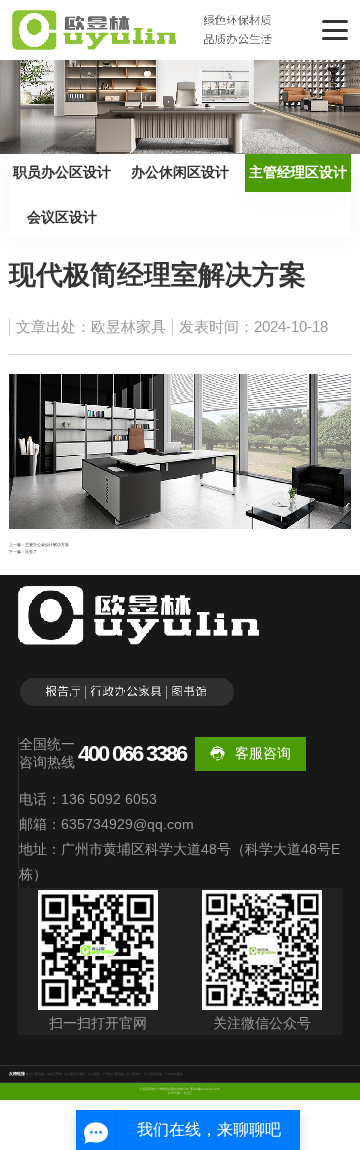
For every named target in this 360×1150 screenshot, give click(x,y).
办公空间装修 (153, 1074)
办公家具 (94, 1074)
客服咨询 (263, 753)
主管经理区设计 (298, 172)
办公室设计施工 (74, 1074)
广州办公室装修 (113, 1074)
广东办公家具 (174, 1074)
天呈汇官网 (54, 1074)
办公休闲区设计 (180, 172)
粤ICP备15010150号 (205, 1089)
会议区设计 (62, 217)
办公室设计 (133, 1074)
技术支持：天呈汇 (180, 1093)
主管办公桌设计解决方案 (47, 545)
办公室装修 (36, 1074)
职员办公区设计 (62, 172)
